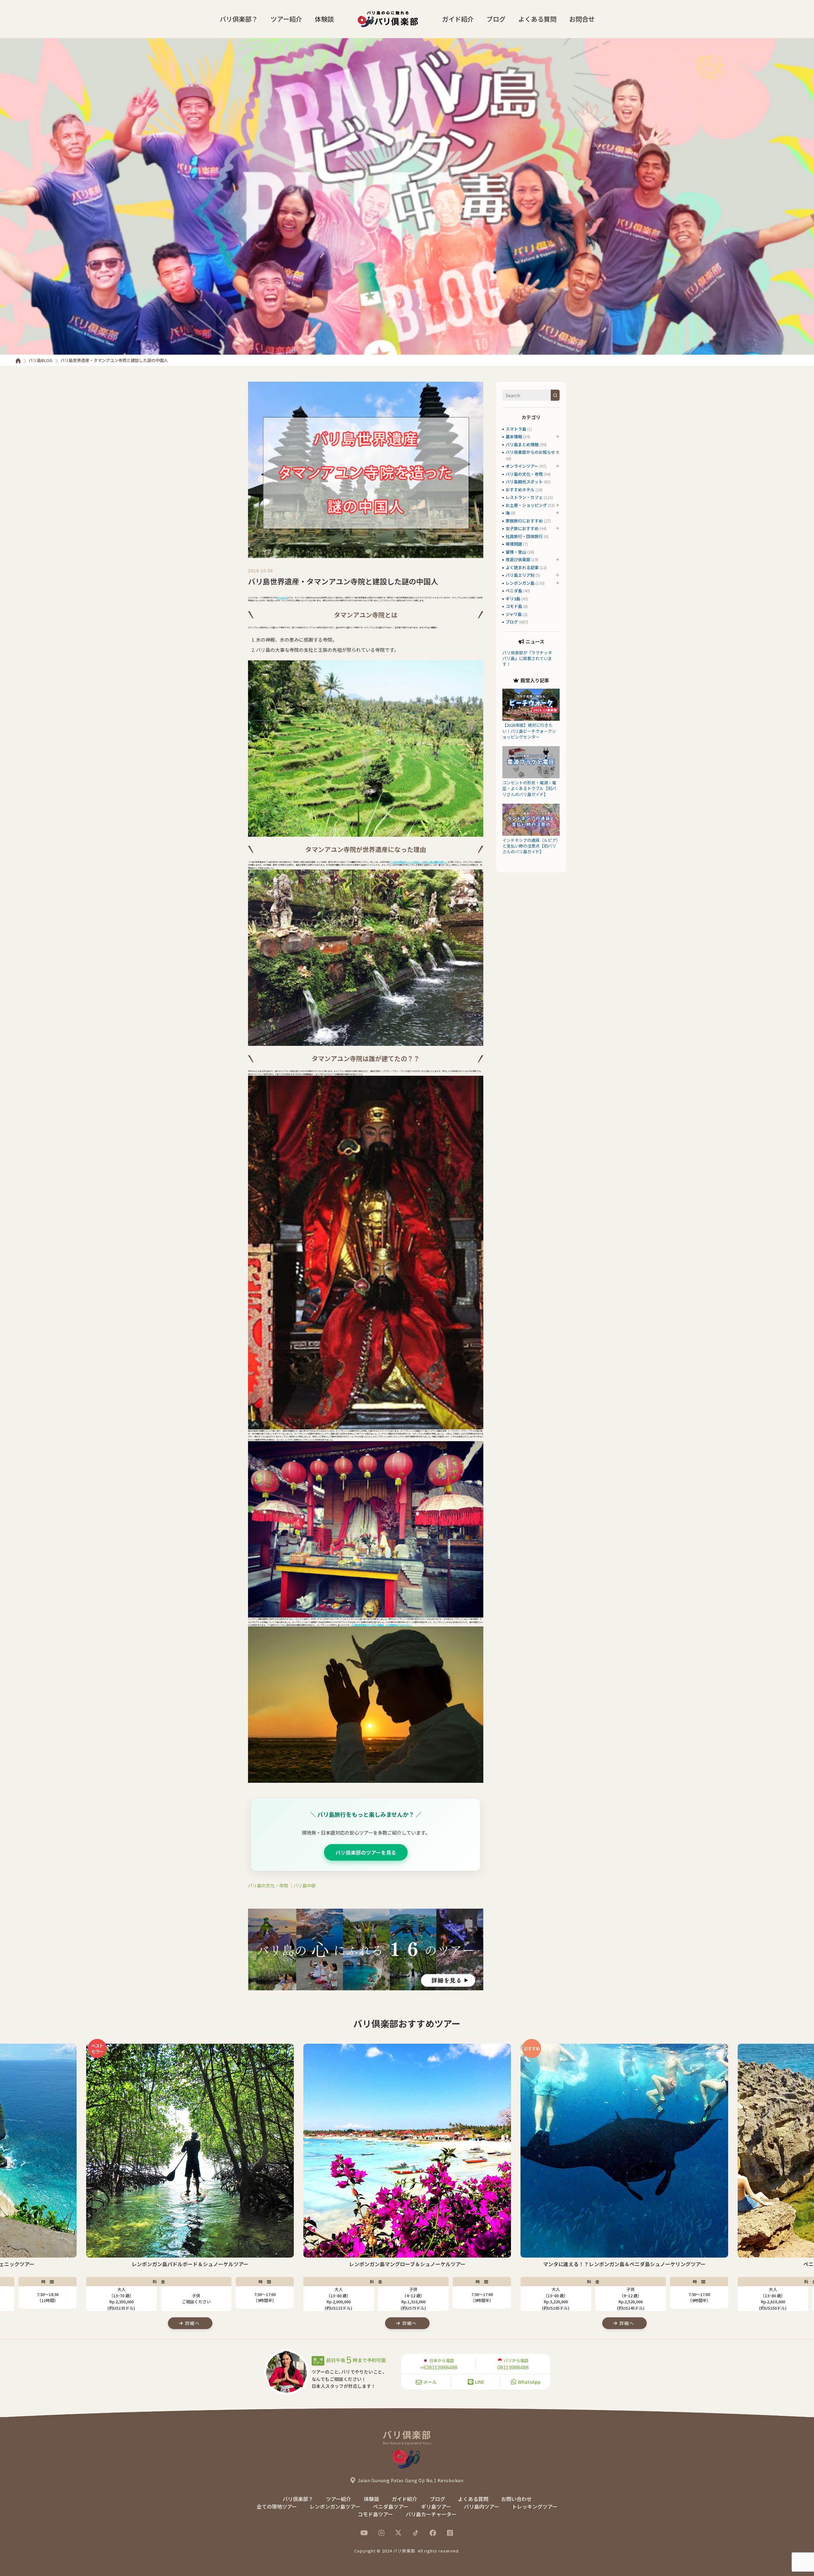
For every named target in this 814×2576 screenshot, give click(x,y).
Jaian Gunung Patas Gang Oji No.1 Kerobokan (410, 2480)
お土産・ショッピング (526, 505)
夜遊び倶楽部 (518, 559)
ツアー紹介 (286, 19)
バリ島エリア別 (520, 575)
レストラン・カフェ (524, 497)
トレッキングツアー (535, 2506)
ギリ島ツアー (436, 2506)
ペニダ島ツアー (391, 2506)
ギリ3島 (513, 599)
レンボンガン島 (520, 583)
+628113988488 (439, 2368)
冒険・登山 (516, 552)
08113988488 (513, 2368)
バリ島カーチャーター (431, 2514)
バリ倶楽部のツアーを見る (366, 1852)
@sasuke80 (283, 598)
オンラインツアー (522, 466)
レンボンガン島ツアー (335, 2506)
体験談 (324, 19)
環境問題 (514, 544)
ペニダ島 (514, 591)
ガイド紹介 (458, 19)
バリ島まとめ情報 (522, 444)
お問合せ (582, 19)
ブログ (496, 19)
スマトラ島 (516, 429)
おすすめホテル (520, 490)
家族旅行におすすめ (524, 521)
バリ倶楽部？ (239, 19)
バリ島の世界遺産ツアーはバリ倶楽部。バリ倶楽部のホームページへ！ (382, 1625)
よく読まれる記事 (522, 567)
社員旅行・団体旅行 (524, 536)
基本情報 (514, 436)
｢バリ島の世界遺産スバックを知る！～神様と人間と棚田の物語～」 (418, 862)
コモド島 (514, 606)
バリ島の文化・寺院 (268, 1885)
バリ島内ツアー (482, 2506)
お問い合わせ (516, 2499)
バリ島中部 (305, 1885)
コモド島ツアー (375, 2514)
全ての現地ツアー (277, 2506)
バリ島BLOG (40, 360)
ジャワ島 (514, 614)
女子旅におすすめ (522, 528)
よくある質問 (537, 19)
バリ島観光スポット (524, 482)
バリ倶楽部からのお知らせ (530, 452)
